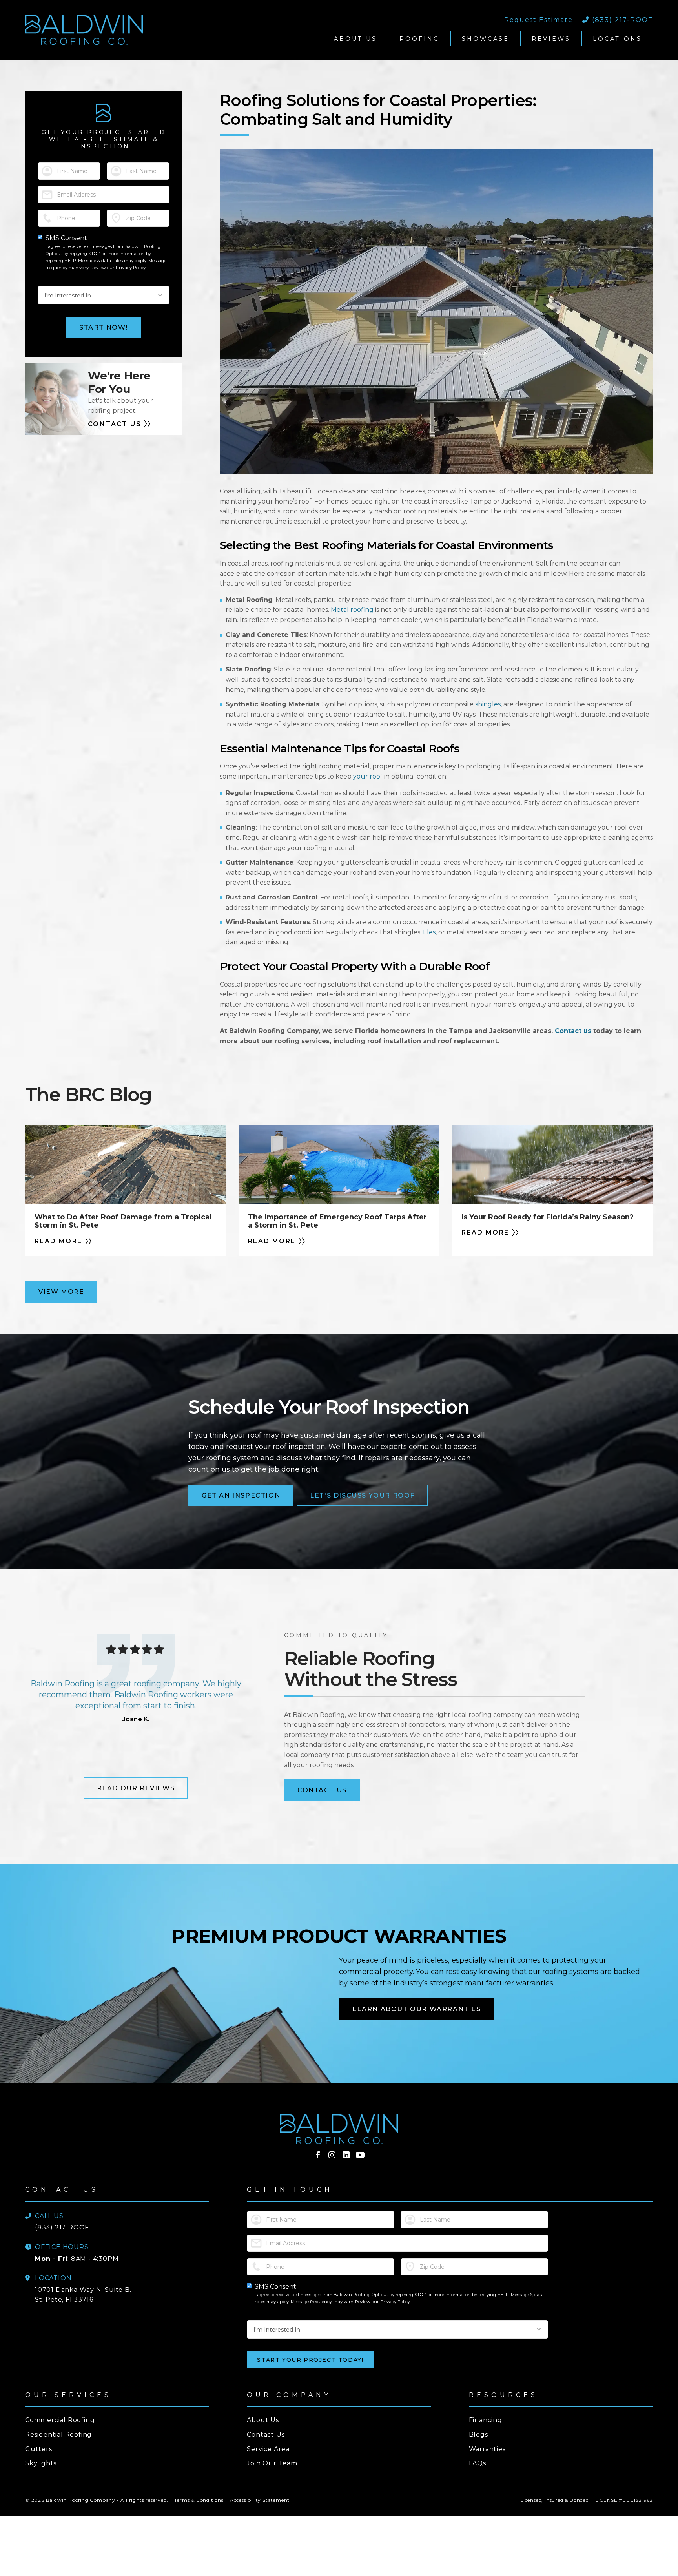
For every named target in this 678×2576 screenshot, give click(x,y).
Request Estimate (539, 20)
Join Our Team (272, 2463)
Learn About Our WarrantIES (417, 2009)
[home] (165, 30)
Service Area (268, 2449)
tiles (429, 932)
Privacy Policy (131, 268)
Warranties (487, 2449)
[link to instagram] (332, 2155)
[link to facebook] (318, 2155)
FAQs (478, 2463)
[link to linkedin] (346, 2155)
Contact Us (322, 1790)
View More (61, 1292)
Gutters (39, 2449)
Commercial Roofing (60, 2420)
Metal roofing (352, 610)
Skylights (41, 2463)
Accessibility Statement (260, 2500)
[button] (355, 39)
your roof (368, 776)
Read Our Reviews (136, 1788)
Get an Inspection (241, 1495)
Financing (486, 2420)
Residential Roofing (58, 2435)
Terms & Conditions (199, 2500)
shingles (488, 704)
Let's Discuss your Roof (362, 1495)
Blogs (478, 2435)
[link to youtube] (360, 2155)
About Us (263, 2420)
